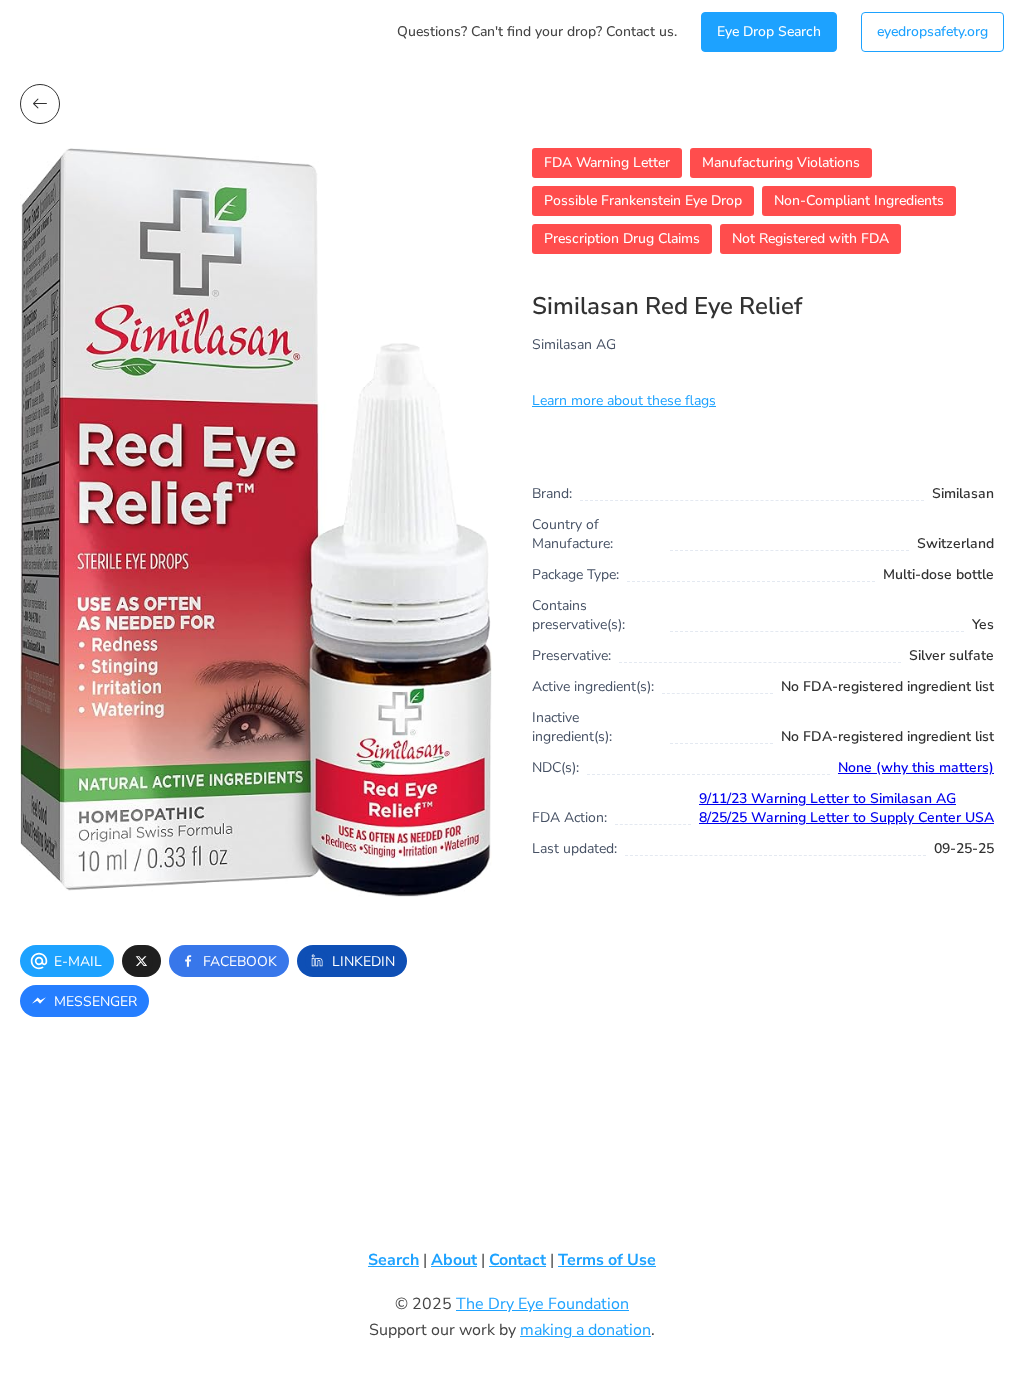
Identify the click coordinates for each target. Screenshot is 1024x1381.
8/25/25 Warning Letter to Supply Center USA (846, 817)
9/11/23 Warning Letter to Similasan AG (827, 798)
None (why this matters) (916, 767)
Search (393, 1260)
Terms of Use (607, 1260)
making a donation (585, 1330)
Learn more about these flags (624, 400)
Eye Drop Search (769, 31)
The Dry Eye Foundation (542, 1304)
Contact (517, 1260)
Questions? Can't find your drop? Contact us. (537, 31)
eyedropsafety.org (932, 31)
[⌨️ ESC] (40, 104)
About (454, 1260)
